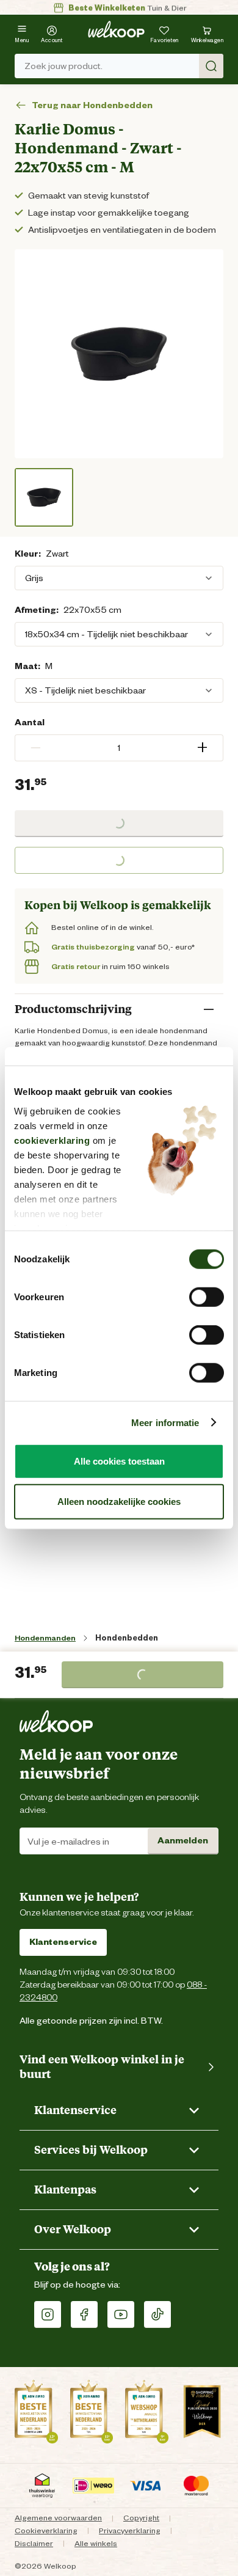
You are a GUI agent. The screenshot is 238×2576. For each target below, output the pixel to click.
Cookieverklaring (46, 2530)
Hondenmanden (45, 1638)
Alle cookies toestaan (119, 1461)
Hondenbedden (127, 1638)
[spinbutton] (119, 748)
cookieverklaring (52, 1140)
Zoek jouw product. (63, 66)
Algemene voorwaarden (58, 2518)
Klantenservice (63, 1942)
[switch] (207, 1297)
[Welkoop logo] (116, 29)
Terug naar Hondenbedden (92, 105)
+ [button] (202, 748)
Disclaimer (34, 2543)
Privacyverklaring (130, 2530)
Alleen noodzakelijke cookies (119, 1501)
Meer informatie (165, 1422)
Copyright (141, 2518)
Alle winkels (96, 2543)
